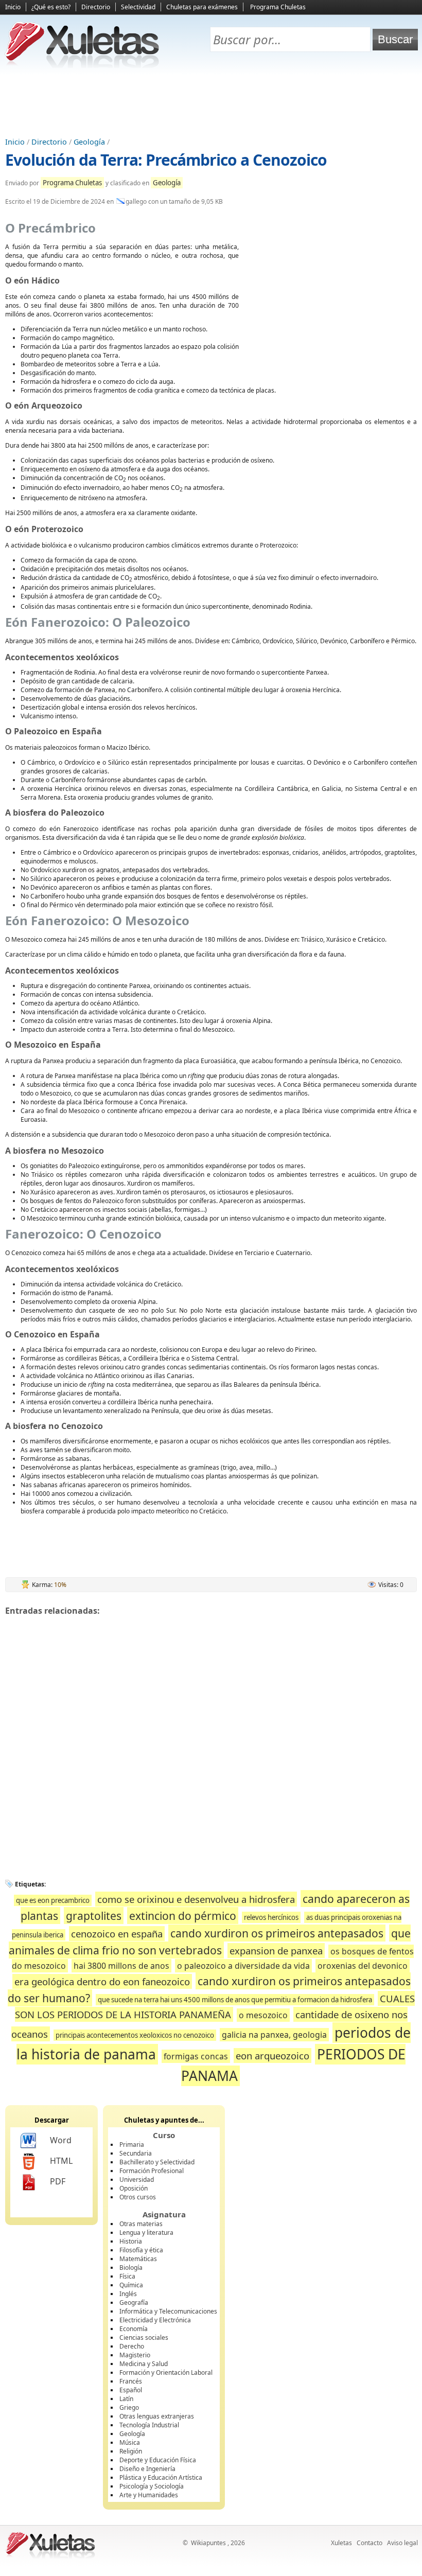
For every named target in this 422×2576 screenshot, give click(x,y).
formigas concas (196, 2056)
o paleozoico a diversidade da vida (243, 1966)
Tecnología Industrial (149, 2425)
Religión (131, 2451)
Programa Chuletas (278, 7)
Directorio (96, 7)
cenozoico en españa (117, 1934)
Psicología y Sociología (152, 2486)
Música (130, 2442)
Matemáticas (138, 2259)
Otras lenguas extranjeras (157, 2416)
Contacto (370, 2543)
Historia (131, 2241)
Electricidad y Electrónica (155, 2320)
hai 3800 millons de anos (121, 1966)
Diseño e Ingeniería (147, 2469)
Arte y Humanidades (149, 2495)
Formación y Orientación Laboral (166, 2372)
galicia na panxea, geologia (274, 2035)
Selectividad (138, 7)
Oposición (134, 2188)
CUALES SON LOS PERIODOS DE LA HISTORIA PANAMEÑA (215, 2006)
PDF (58, 2181)
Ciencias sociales (144, 2337)
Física (127, 2276)
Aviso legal (402, 2543)
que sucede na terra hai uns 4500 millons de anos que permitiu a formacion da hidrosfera (235, 2000)
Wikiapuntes (208, 2543)
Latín (126, 2399)
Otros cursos (138, 2197)
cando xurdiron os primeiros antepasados (277, 1933)
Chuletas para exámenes (202, 7)
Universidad (137, 2180)
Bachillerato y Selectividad (157, 2162)
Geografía (134, 2302)
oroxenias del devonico (363, 1966)
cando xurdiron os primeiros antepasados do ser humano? (209, 1990)
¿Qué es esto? (51, 7)
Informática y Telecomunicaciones (168, 2311)
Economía (134, 2329)
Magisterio (135, 2355)
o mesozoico (263, 2015)
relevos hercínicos (271, 1917)
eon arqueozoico (272, 2055)
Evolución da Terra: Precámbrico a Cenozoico (166, 160)
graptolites (94, 1916)
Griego (129, 2407)
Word (61, 2140)
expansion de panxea (276, 1951)
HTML (61, 2161)
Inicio (13, 7)
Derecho (132, 2346)
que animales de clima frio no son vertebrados (210, 1942)
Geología (89, 142)
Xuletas (341, 2543)
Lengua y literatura (146, 2233)
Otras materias (141, 2224)
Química (131, 2285)
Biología (131, 2268)
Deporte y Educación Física (158, 2460)
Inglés (128, 2294)
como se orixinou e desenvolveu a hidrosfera (196, 1899)
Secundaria (136, 2153)
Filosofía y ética (141, 2250)
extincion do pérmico (183, 1916)
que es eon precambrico (53, 1900)
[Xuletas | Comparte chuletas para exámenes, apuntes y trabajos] (82, 66)
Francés (131, 2381)
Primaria (132, 2145)
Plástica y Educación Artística (161, 2477)
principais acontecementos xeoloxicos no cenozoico (135, 2035)
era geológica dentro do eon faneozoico (102, 1981)
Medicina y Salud (144, 2364)
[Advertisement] (211, 103)
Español (131, 2390)
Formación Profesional (152, 2171)
